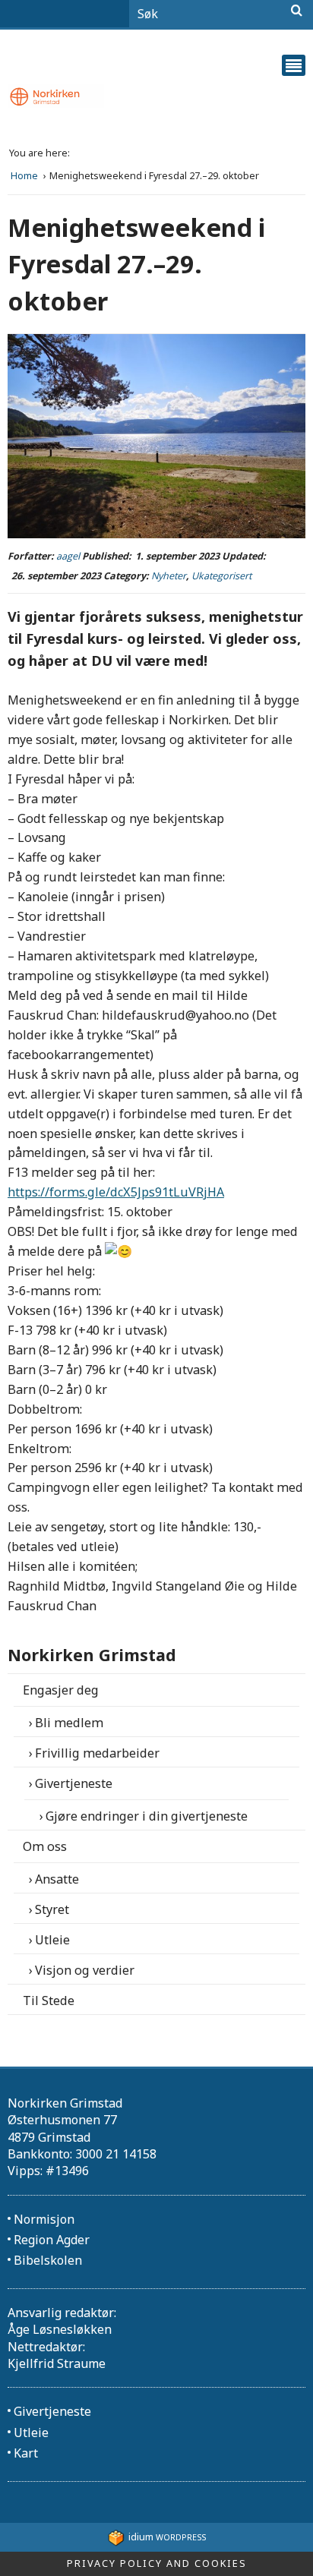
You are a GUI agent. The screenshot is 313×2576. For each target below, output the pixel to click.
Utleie (52, 1940)
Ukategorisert (221, 576)
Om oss (45, 1846)
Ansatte (57, 1879)
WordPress (167, 2537)
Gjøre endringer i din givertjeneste (147, 1816)
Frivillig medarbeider (97, 1753)
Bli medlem (69, 1723)
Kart (26, 2453)
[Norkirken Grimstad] (156, 97)
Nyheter (169, 576)
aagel (68, 556)
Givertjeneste (74, 1783)
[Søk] (297, 11)
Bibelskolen (48, 2260)
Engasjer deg (61, 1690)
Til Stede (49, 2001)
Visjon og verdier (85, 1970)
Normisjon (44, 2219)
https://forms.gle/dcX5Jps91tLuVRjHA (116, 1192)
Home (25, 176)
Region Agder (52, 2240)
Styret (52, 1909)
